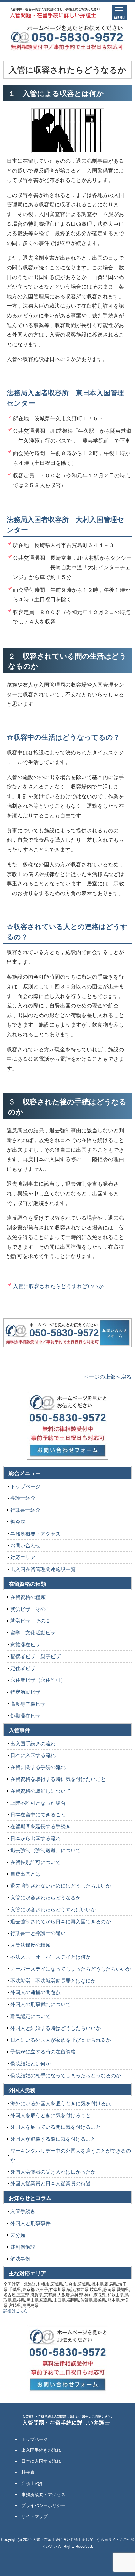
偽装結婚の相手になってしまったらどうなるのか (66, 2075)
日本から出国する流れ (35, 1838)
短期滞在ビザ (25, 1716)
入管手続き (23, 2211)
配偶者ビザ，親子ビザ (35, 1656)
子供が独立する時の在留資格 (43, 2051)
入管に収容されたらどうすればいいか (58, 1286)
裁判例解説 (23, 2247)
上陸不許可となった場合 (38, 1803)
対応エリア (23, 1557)
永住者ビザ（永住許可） (38, 1680)
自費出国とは (25, 1874)
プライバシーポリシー (43, 2505)
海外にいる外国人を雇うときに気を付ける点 (61, 2103)
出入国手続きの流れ (33, 1743)
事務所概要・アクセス (35, 1534)
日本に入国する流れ (33, 1755)
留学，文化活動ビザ (33, 1632)
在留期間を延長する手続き (40, 1826)
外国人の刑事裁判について (40, 2004)
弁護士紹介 (23, 1498)
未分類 (18, 2235)
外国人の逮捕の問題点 (35, 1992)
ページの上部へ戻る (108, 1376)
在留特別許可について (35, 1862)
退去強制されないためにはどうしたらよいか (61, 1886)
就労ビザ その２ (30, 1620)
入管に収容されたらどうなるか (46, 1897)
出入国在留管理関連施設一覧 (43, 1569)
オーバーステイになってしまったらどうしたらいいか (71, 1969)
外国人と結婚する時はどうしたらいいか (56, 2028)
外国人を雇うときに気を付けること (51, 2115)
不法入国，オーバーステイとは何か (51, 1957)
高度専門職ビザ (28, 1704)
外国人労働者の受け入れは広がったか (53, 2172)
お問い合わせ (25, 1545)
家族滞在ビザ (25, 1644)
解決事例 (20, 2258)
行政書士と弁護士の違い (38, 1933)
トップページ (25, 1486)
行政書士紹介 (25, 1510)
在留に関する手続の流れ (38, 1767)
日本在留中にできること (38, 1814)
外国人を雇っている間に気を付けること (56, 2127)
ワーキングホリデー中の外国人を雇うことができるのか (71, 2155)
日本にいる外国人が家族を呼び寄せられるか (61, 2040)
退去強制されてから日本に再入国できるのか (61, 1921)
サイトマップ (35, 2516)
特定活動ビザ (25, 1692)
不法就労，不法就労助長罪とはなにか (53, 1981)
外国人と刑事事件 (30, 2223)
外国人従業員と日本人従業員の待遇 (51, 2183)
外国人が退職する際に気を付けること (53, 2139)
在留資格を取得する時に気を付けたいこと (58, 1779)
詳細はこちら (16, 2310)
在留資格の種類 (28, 1597)
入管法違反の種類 (30, 1945)
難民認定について (30, 2016)
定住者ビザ (23, 1668)
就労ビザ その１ (30, 1609)
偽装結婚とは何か (30, 2063)
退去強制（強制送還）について (46, 1850)
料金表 (18, 1522)
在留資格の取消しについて (40, 1791)
